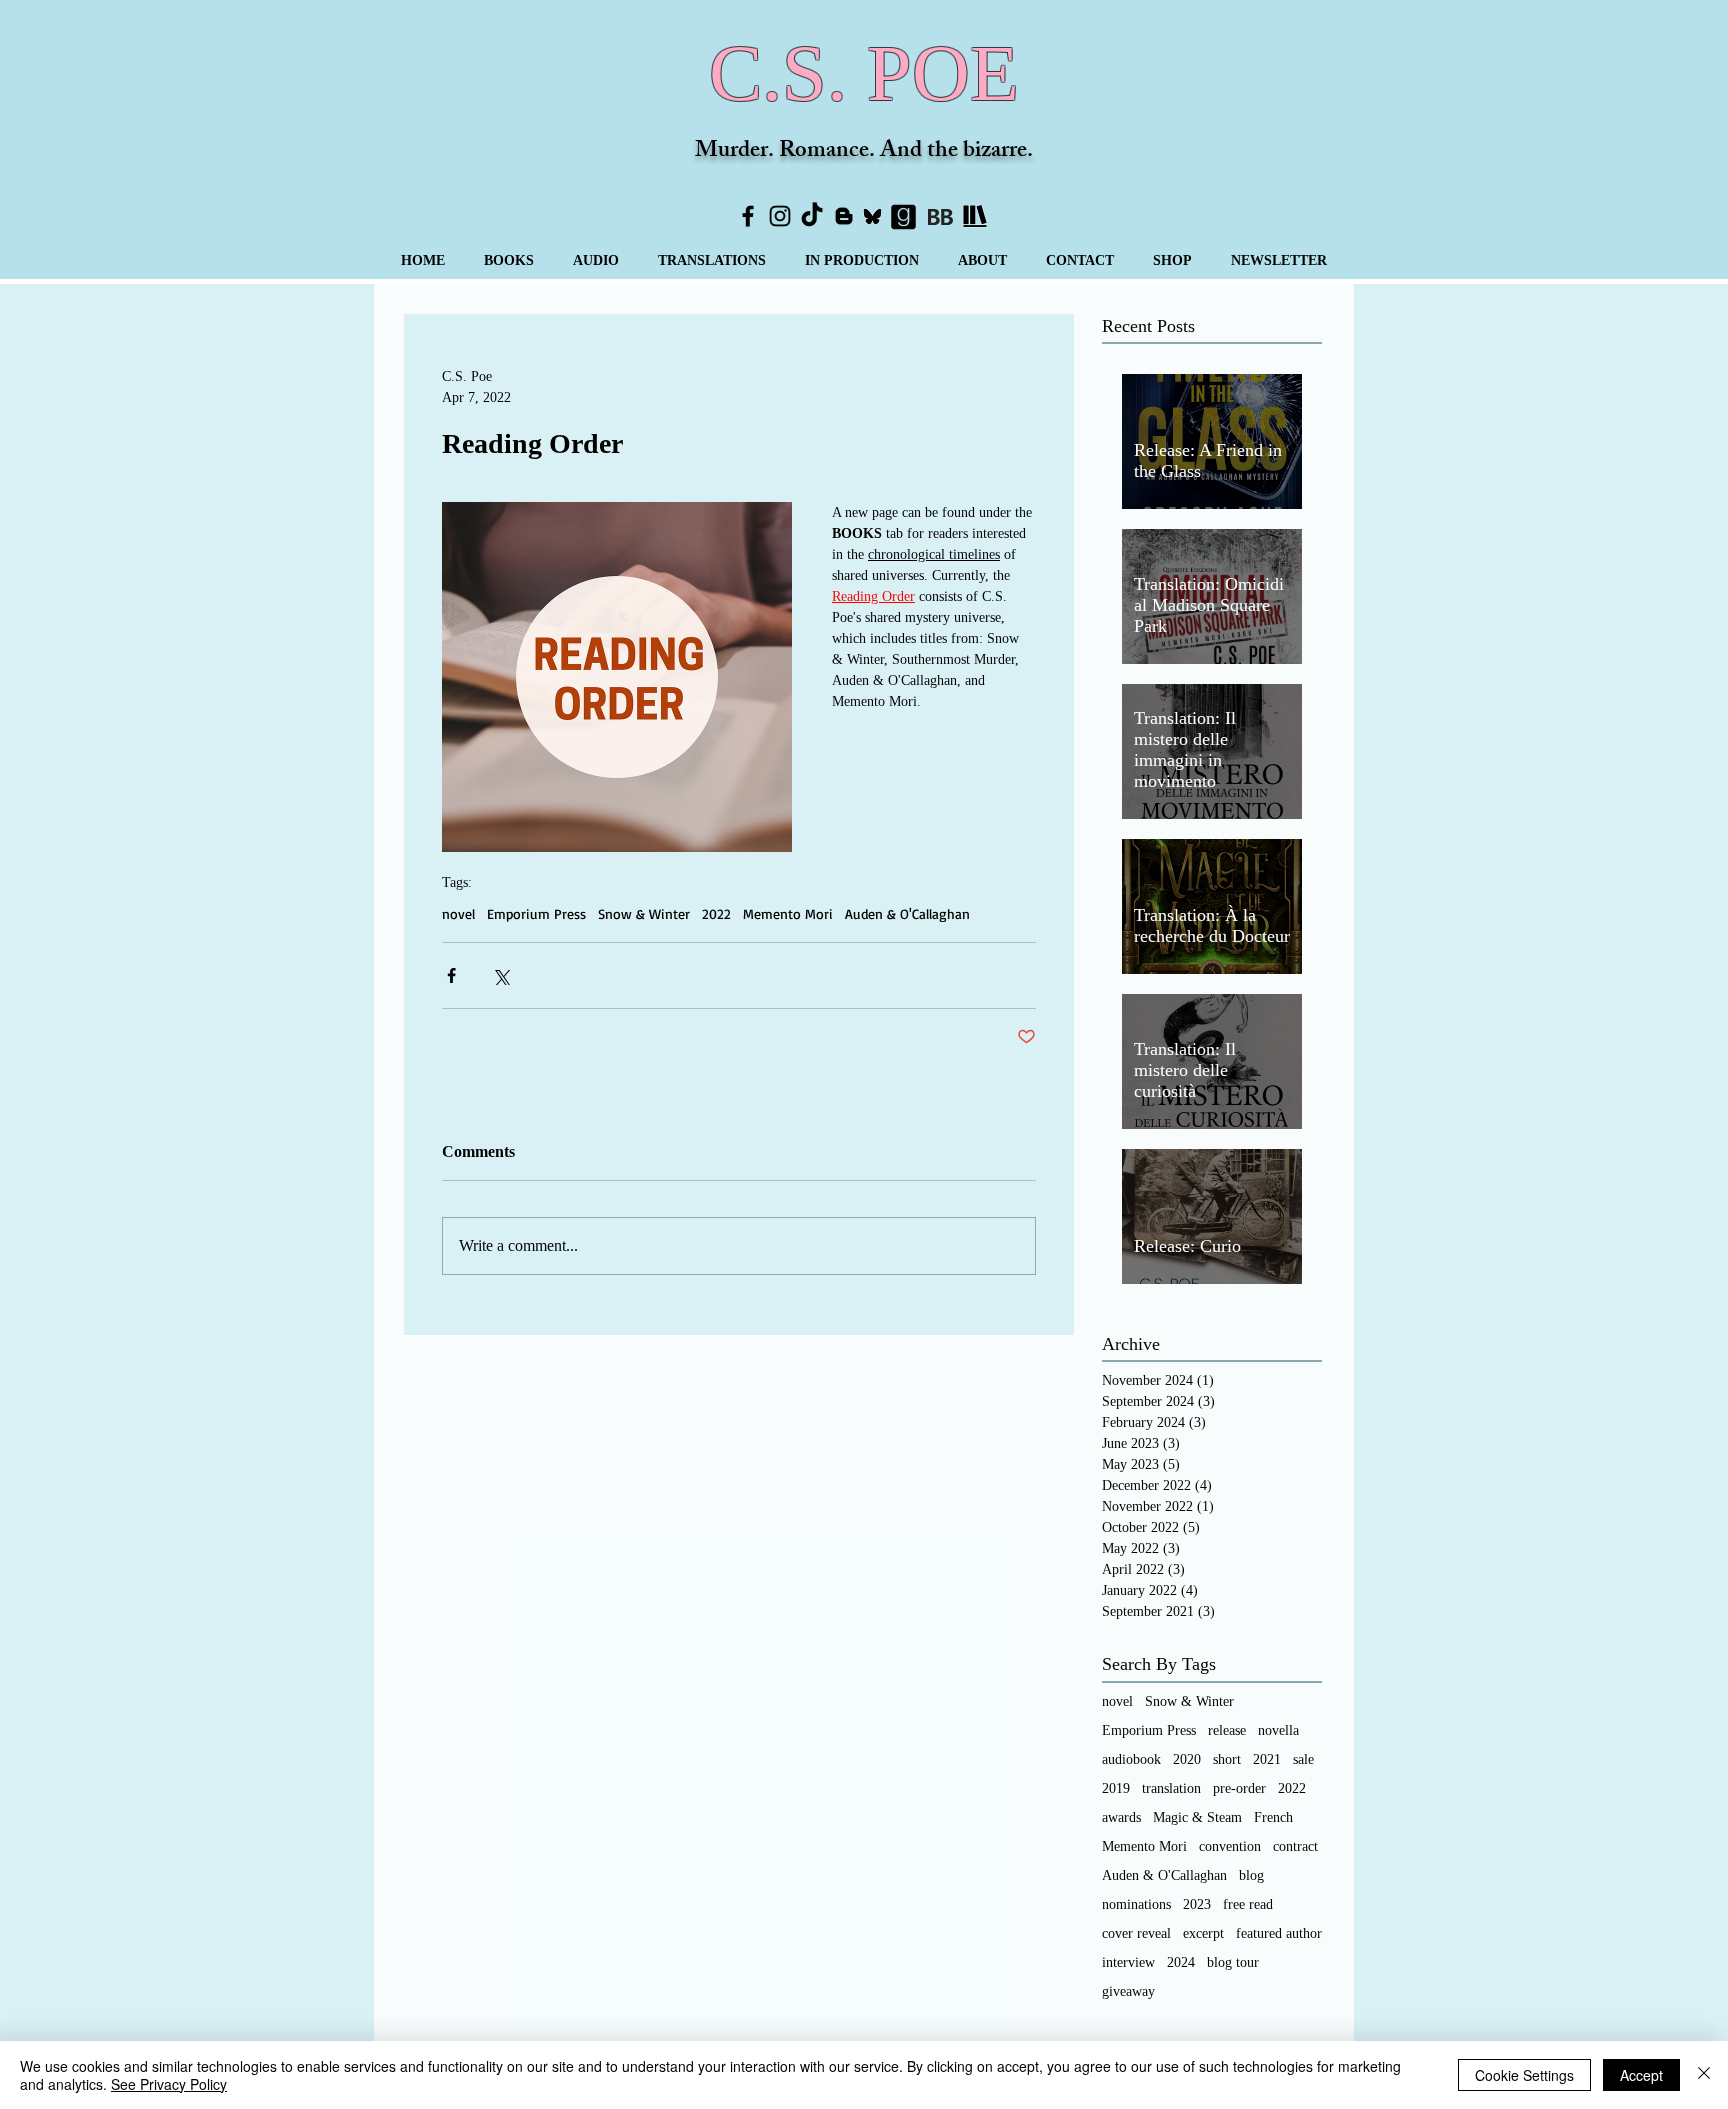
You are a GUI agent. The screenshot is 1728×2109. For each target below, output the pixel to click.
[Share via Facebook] (451, 975)
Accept (1641, 2075)
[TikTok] (812, 216)
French (1273, 1817)
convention (1230, 1846)
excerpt (1203, 1933)
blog (1251, 1875)
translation (1171, 1788)
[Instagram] (780, 216)
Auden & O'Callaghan (907, 913)
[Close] (1704, 2075)
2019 (1116, 1788)
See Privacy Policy (169, 2084)
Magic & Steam (1197, 1817)
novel (458, 913)
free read (1248, 1904)
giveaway (1128, 1991)
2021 (1267, 1759)
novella (1278, 1730)
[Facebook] (748, 216)
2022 (716, 913)
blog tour (1233, 1962)
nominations (1136, 1904)
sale (1303, 1759)
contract (1295, 1846)
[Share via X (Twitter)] (500, 975)
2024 (1181, 1962)
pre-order (1239, 1788)
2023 (1197, 1904)
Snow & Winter (644, 913)
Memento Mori (788, 913)
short (1227, 1759)
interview (1128, 1962)
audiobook (1131, 1759)
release (1227, 1730)
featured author (1279, 1933)
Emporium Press (536, 913)
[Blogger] (844, 216)
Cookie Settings (1524, 2075)
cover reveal (1136, 1933)
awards (1121, 1817)
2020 (1187, 1759)
